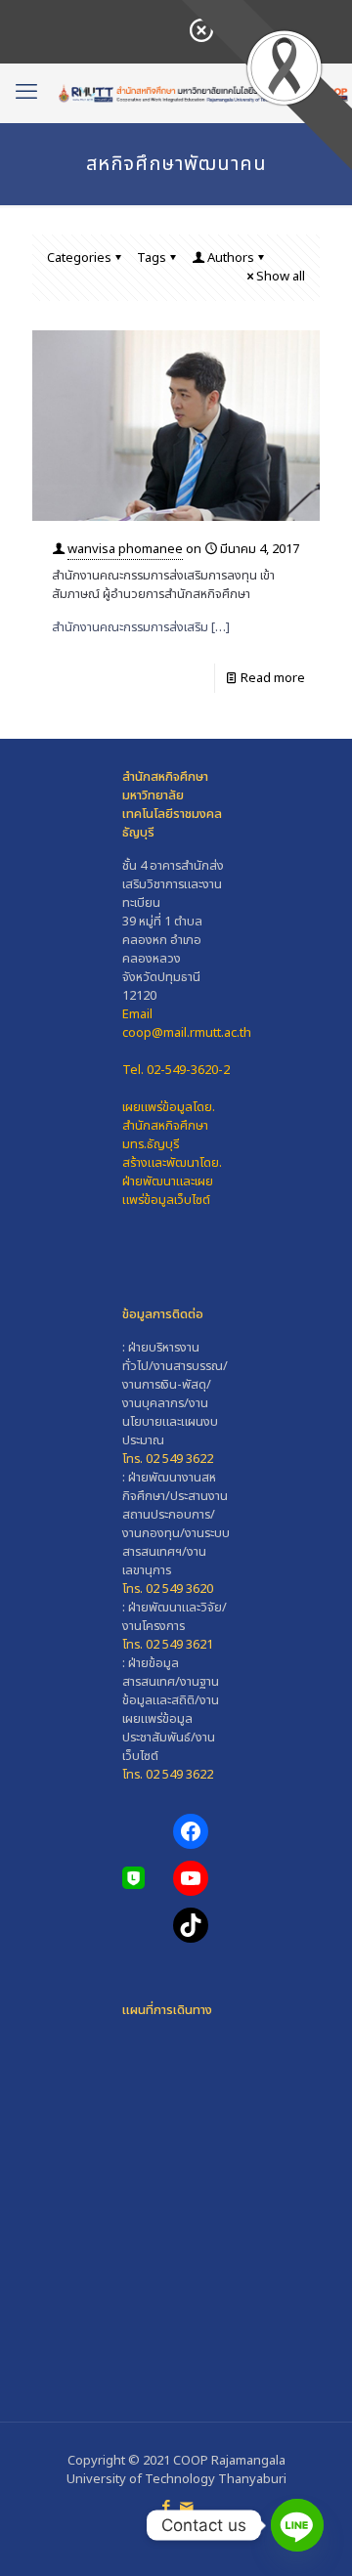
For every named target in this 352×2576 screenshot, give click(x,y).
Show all (281, 277)
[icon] (186, 2507)
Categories (79, 258)
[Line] (297, 2525)
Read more (273, 678)
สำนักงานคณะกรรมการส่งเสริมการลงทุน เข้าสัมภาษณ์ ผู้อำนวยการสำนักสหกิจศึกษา (163, 585)
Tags (152, 258)
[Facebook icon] (166, 2507)
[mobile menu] (26, 93)
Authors (231, 258)
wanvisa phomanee (125, 549)
